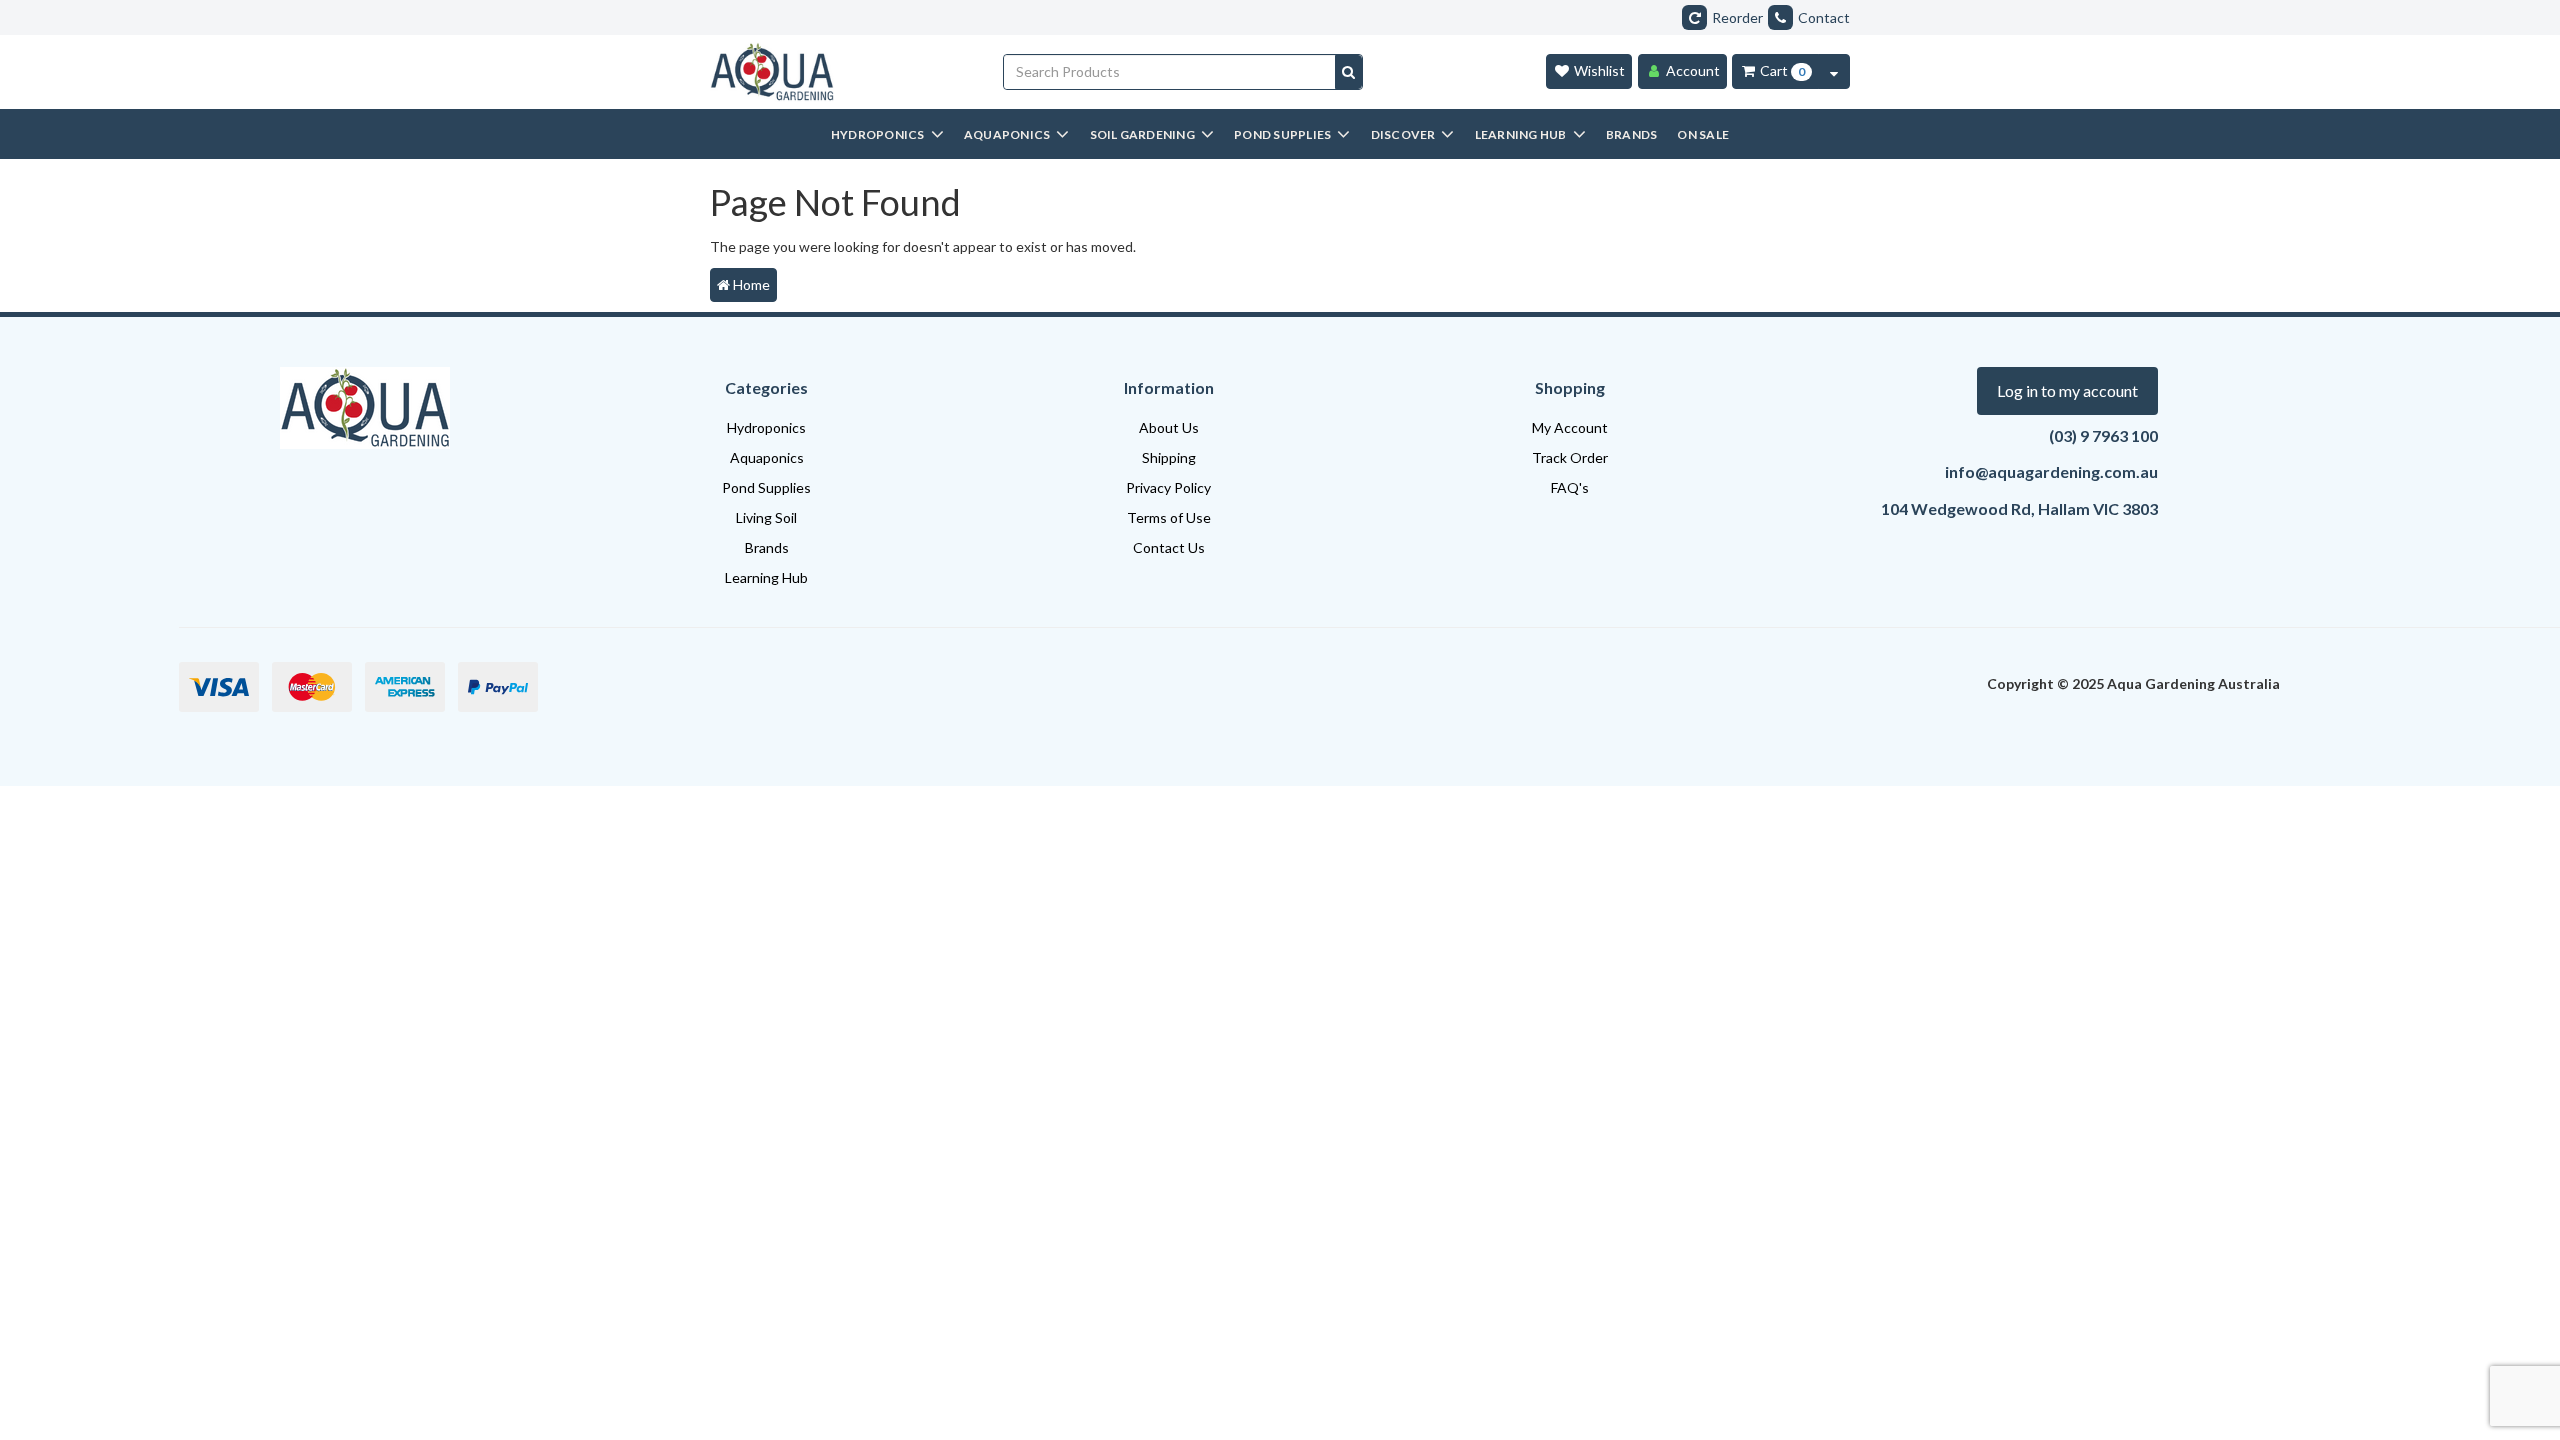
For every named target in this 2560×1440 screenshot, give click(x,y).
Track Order (1570, 457)
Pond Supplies (766, 487)
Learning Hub (766, 577)
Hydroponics (766, 427)
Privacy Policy (1168, 487)
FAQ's (1570, 487)
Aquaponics (767, 457)
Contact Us (1169, 547)
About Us (1169, 427)
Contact (1824, 17)
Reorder (1737, 17)
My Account (1570, 427)
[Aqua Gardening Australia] (841, 72)
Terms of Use (1169, 517)
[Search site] (1348, 72)
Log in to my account (2067, 390)
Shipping (1169, 457)
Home (750, 284)
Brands (767, 547)
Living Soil (766, 517)
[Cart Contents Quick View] (1834, 71)
